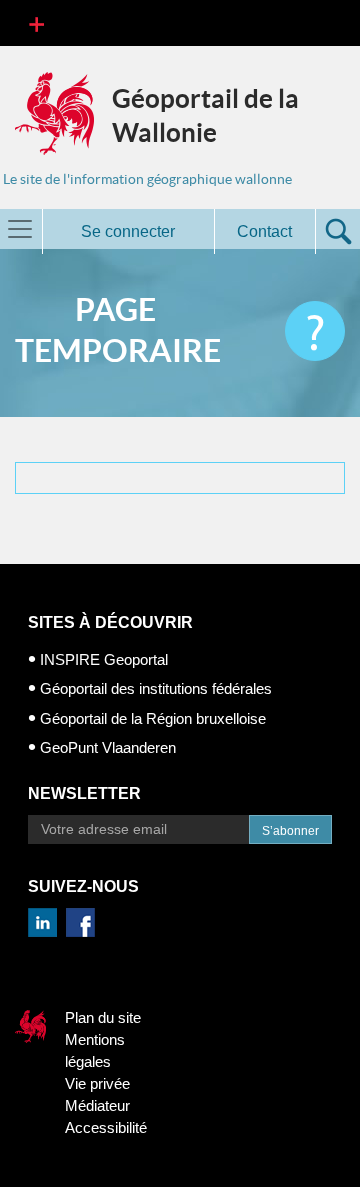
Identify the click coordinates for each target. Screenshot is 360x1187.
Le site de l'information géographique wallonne (147, 179)
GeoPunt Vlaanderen (108, 747)
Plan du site (103, 1017)
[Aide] (315, 331)
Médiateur (97, 1105)
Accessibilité (106, 1127)
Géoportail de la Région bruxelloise (153, 718)
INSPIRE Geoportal (104, 659)
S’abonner (290, 831)
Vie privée (97, 1083)
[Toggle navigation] (36, 23)
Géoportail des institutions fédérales (156, 688)
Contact (264, 231)
